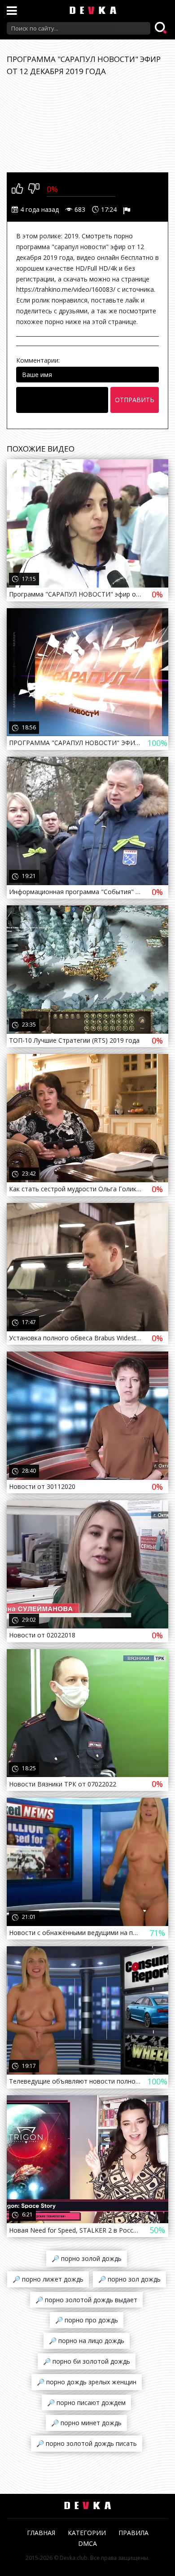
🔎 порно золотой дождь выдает (86, 2300)
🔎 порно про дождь (87, 2320)
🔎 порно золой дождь (87, 2258)
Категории (87, 2533)
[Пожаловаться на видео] (128, 210)
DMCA (87, 2543)
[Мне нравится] (17, 189)
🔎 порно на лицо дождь (87, 2341)
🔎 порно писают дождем (86, 2403)
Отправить (135, 400)
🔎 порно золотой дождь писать (87, 2443)
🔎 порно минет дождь (86, 2423)
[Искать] (162, 28)
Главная (41, 2533)
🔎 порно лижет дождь (48, 2279)
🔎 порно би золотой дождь (87, 2361)
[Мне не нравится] (34, 189)
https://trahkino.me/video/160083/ (66, 289)
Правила (133, 2533)
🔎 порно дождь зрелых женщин (87, 2382)
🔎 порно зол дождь (129, 2279)
